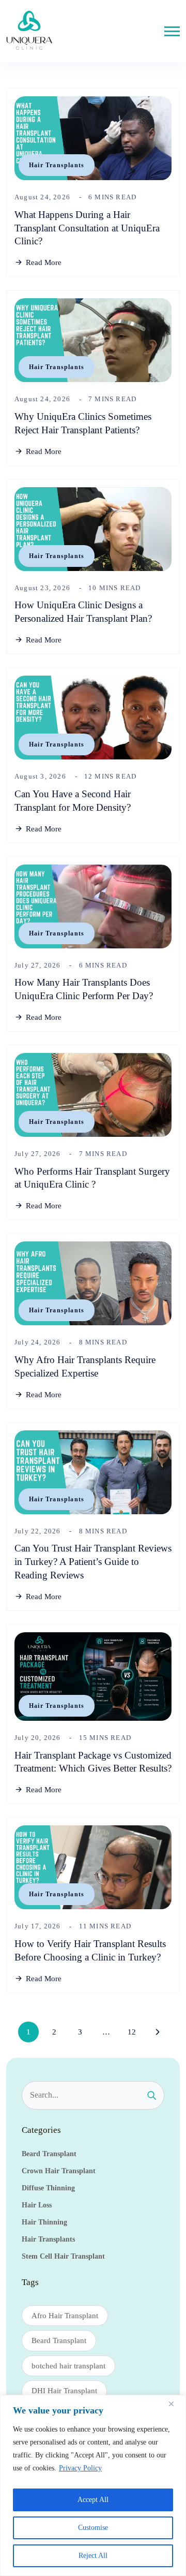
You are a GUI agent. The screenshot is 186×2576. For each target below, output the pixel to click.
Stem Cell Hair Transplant (63, 2256)
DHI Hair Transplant (64, 2391)
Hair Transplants (57, 165)
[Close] (175, 2404)
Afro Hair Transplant (65, 2316)
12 (132, 2032)
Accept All (93, 2500)
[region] (93, 2485)
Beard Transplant (49, 2154)
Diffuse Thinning (48, 2188)
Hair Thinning (44, 2222)
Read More (44, 262)
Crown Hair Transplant (59, 2171)
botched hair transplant (68, 2366)
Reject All (93, 2556)
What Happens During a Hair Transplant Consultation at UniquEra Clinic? (87, 228)
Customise (93, 2528)
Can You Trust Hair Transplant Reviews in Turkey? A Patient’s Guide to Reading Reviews (93, 1562)
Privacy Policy (80, 2468)
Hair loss (37, 2205)
